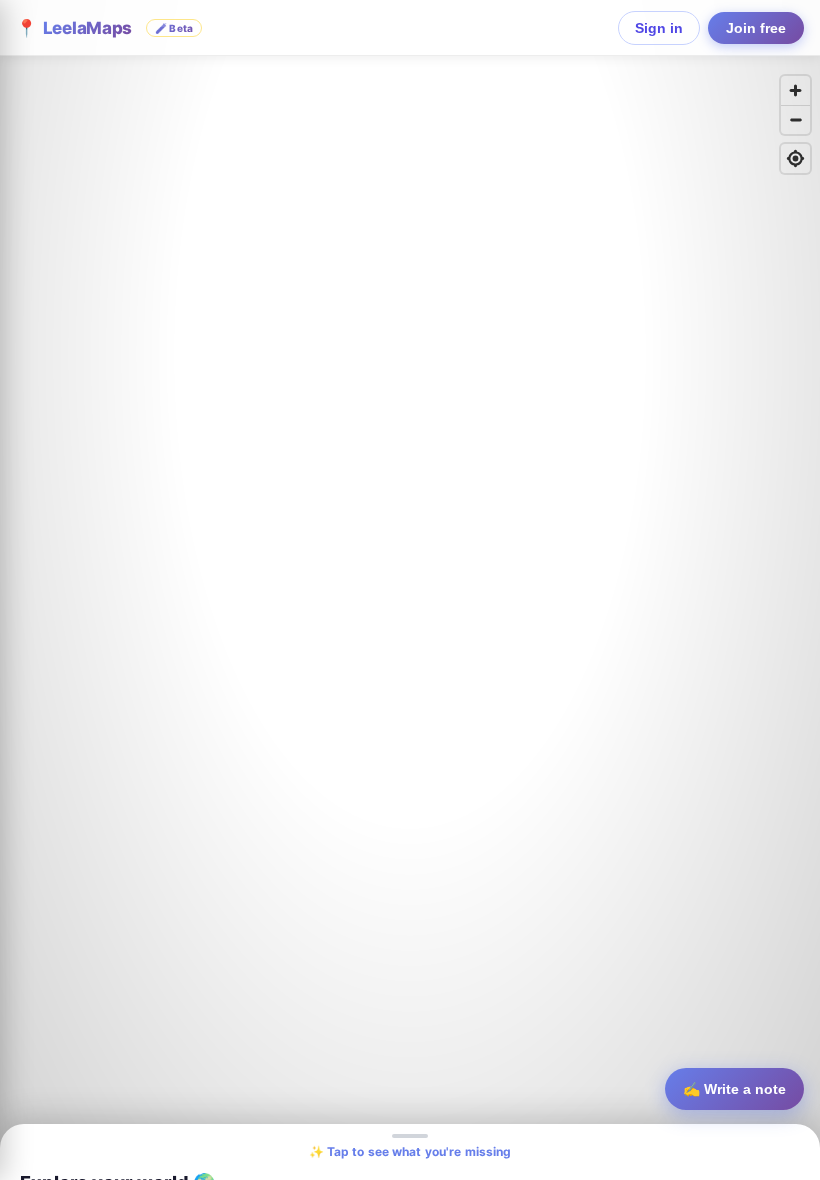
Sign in (659, 28)
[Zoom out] (795, 119)
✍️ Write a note (734, 1089)
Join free (756, 28)
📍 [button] (104, 28)
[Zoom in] (795, 90)
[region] (410, 590)
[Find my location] (795, 158)
